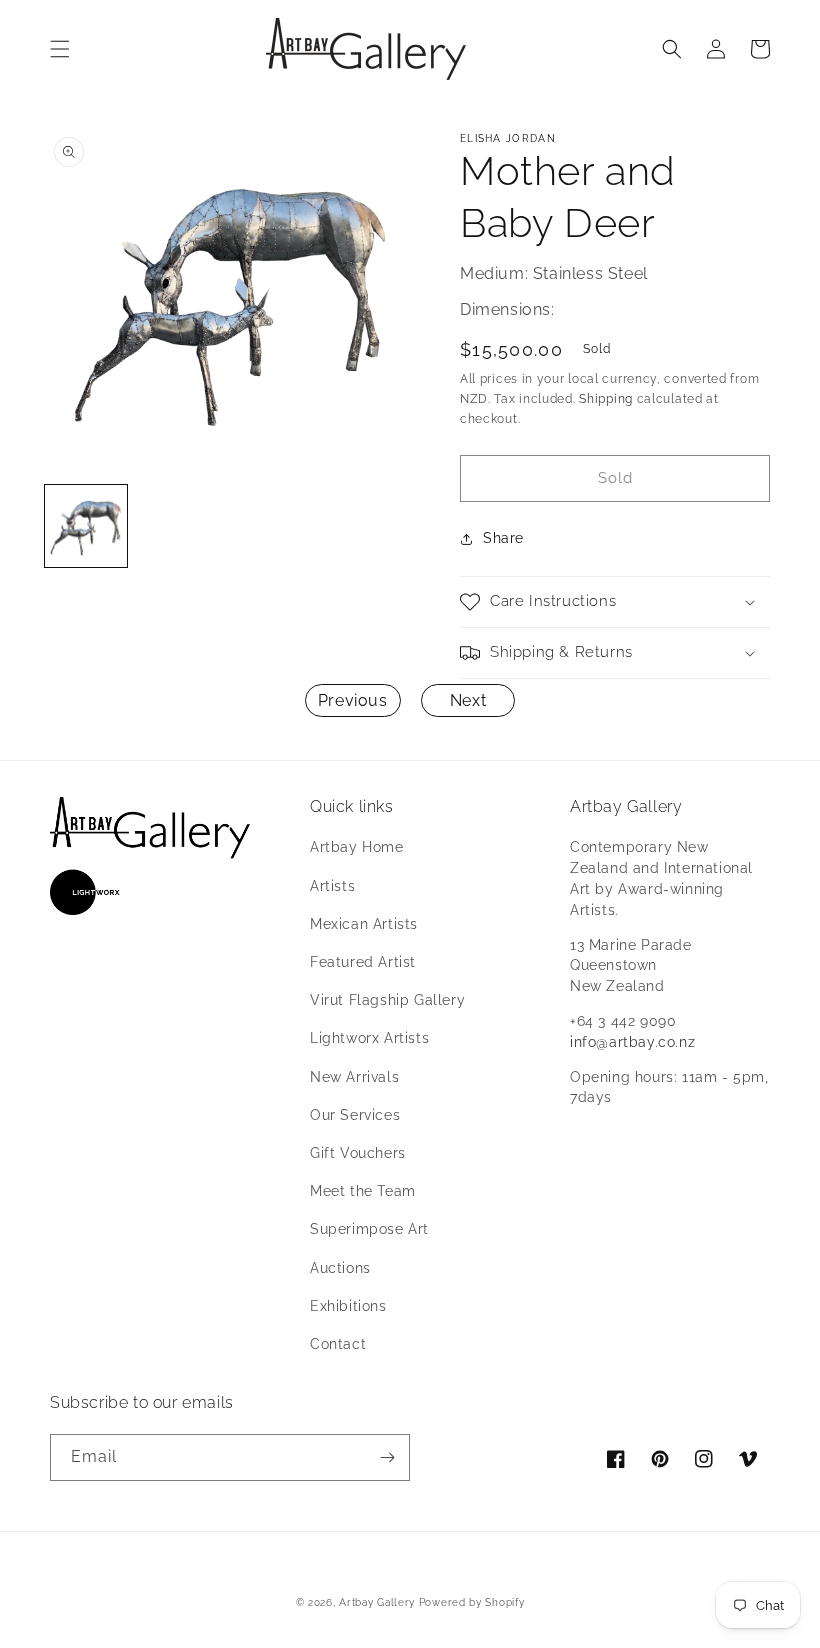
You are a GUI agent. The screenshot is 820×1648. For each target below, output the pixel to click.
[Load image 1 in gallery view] (86, 526)
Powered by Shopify (472, 1602)
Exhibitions (348, 1306)
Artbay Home (357, 847)
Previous (353, 700)
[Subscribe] (387, 1457)
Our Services (355, 1115)
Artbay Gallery (377, 1602)
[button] (60, 49)
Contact (338, 1344)
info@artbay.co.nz (632, 1042)
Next (468, 700)
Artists (332, 886)
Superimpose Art (369, 1229)
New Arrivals (354, 1077)
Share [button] (503, 538)
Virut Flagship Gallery (387, 1000)
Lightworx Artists (369, 1038)
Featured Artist (363, 962)
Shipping (606, 399)
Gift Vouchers (358, 1153)
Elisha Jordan (508, 138)
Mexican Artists (364, 924)
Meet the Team (363, 1191)
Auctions (340, 1268)
